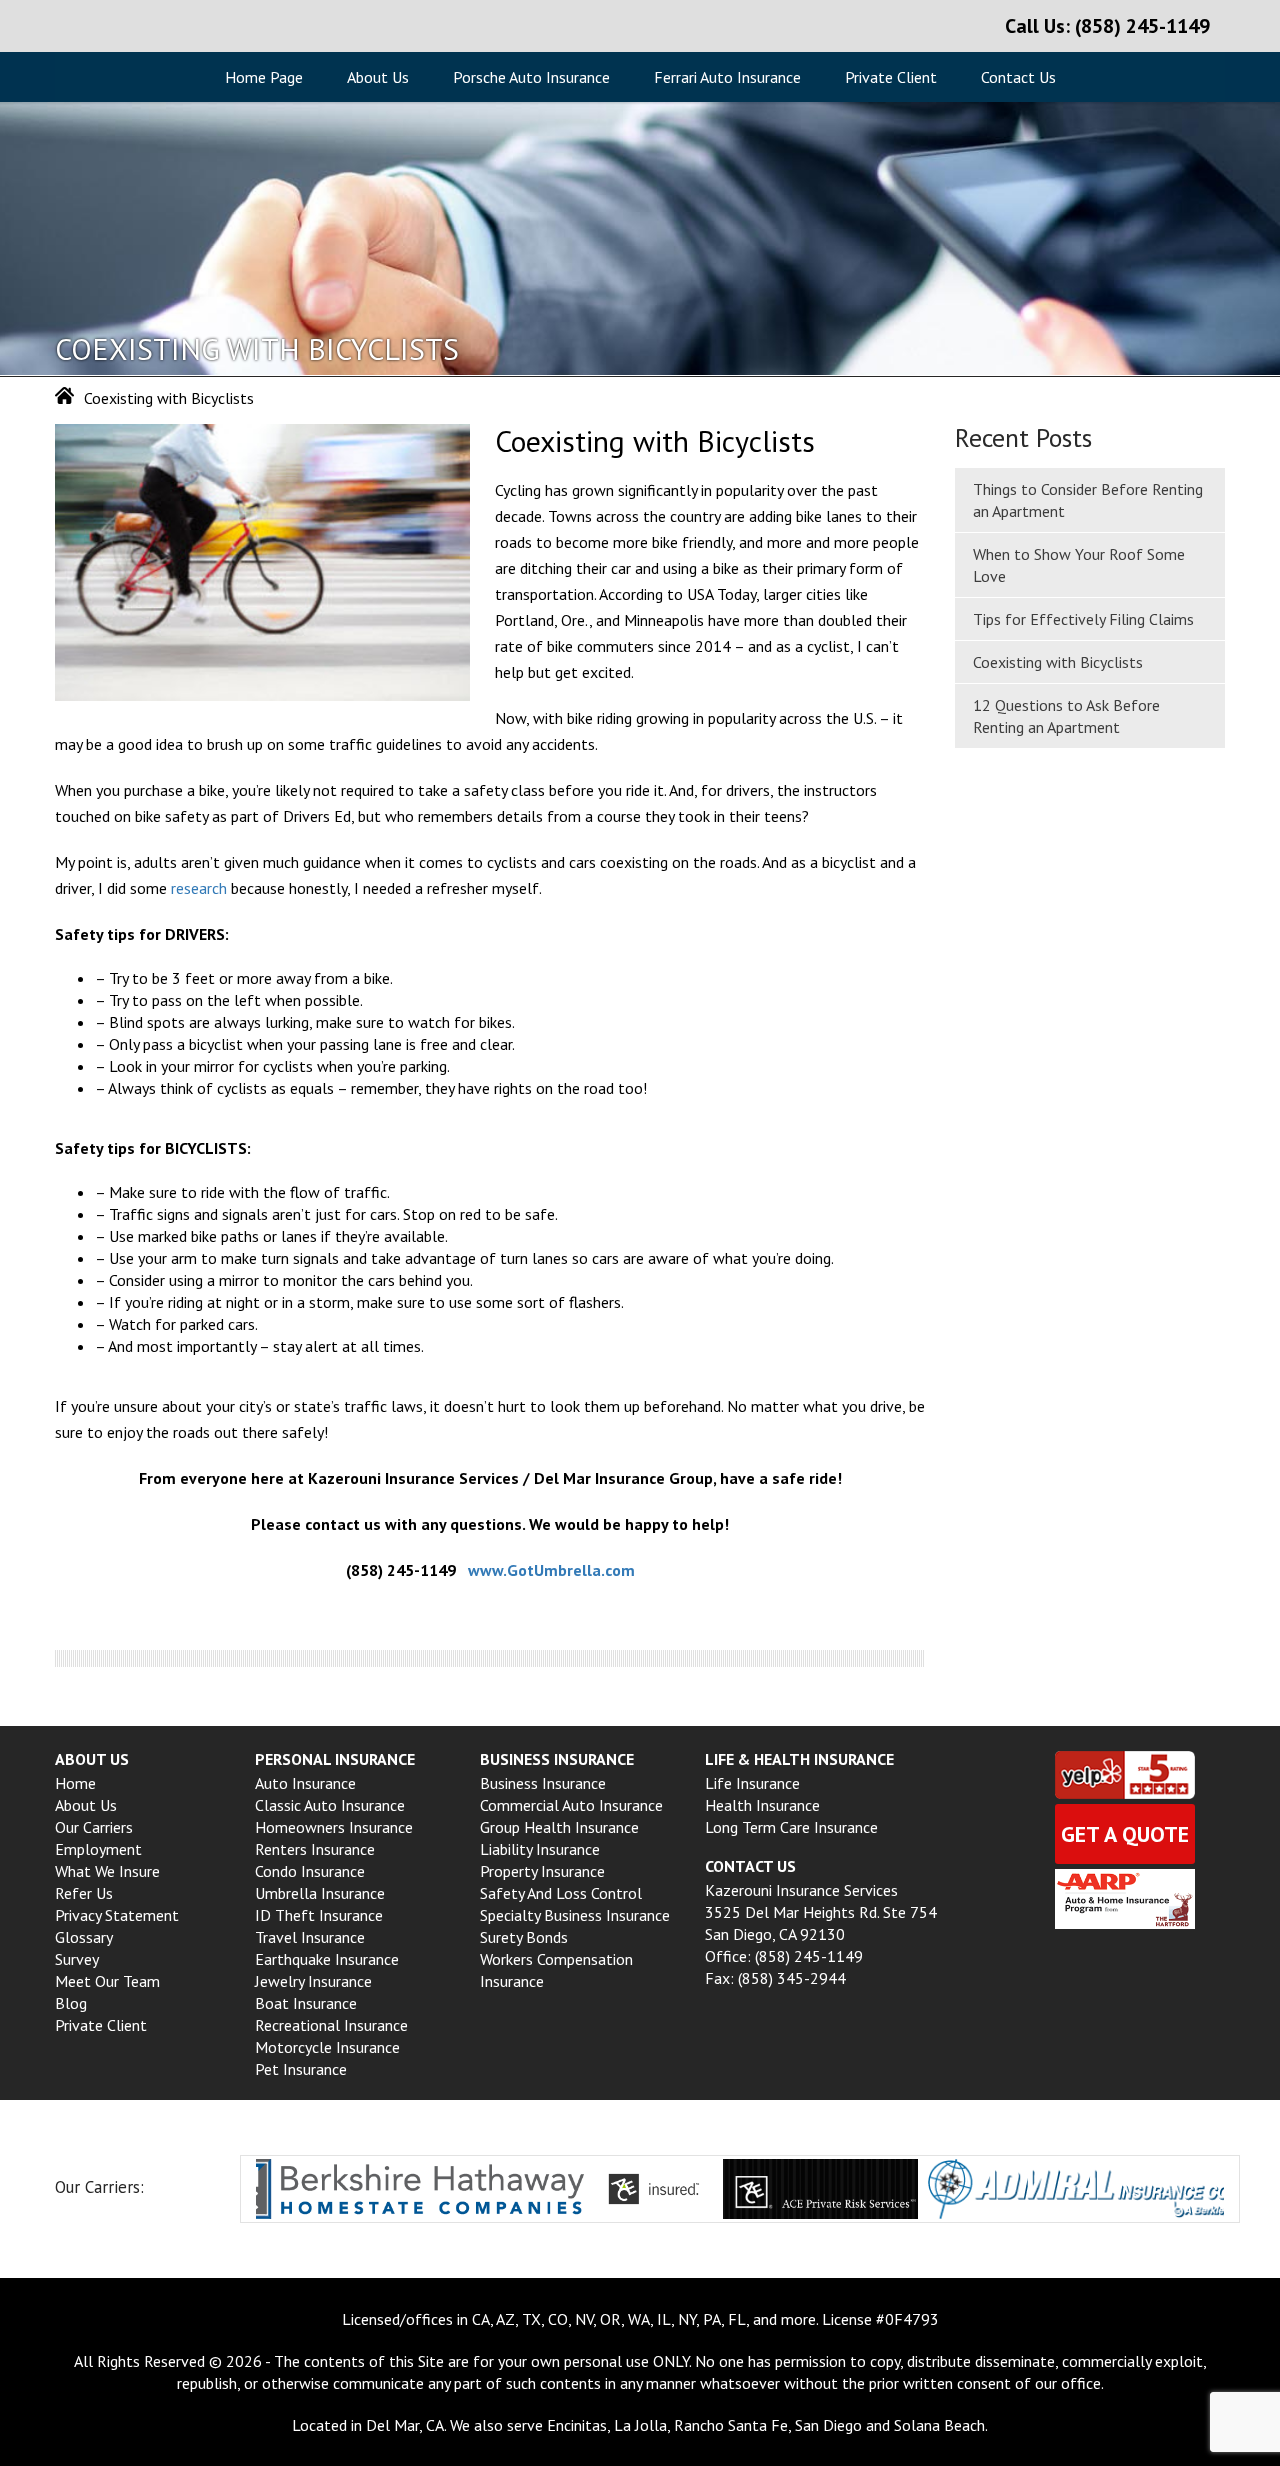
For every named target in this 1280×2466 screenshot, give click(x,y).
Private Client (891, 77)
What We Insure (107, 1871)
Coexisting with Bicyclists (1058, 662)
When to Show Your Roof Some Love (1079, 565)
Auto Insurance (305, 1783)
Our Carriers (94, 1827)
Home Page (264, 77)
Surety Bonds (524, 1937)
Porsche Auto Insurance (531, 77)
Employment (98, 1849)
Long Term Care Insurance (791, 1827)
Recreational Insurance (331, 2025)
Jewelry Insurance (313, 1981)
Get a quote (1125, 1834)
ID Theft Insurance (319, 1915)
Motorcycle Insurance (327, 2047)
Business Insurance (543, 1783)
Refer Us (84, 1893)
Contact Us (1018, 77)
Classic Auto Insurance (330, 1805)
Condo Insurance (310, 1871)
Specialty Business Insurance (575, 1915)
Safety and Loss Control (561, 1893)
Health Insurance (762, 1805)
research (199, 888)
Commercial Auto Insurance (571, 1805)
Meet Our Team (107, 1981)
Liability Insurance (540, 1849)
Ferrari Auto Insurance (727, 77)
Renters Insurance (315, 1849)
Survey (77, 1959)
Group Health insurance (559, 1827)
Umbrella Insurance (320, 1893)
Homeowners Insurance (334, 1827)
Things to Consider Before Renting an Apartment (1088, 500)
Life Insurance (752, 1783)
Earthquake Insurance (327, 1959)
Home (75, 1783)
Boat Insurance (306, 2003)
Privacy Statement (117, 1915)
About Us (378, 77)
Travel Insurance (310, 1937)
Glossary (84, 1937)
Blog (71, 2003)
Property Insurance (542, 1871)
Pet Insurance (301, 2069)
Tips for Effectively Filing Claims (1083, 619)
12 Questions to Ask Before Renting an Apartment (1066, 716)
